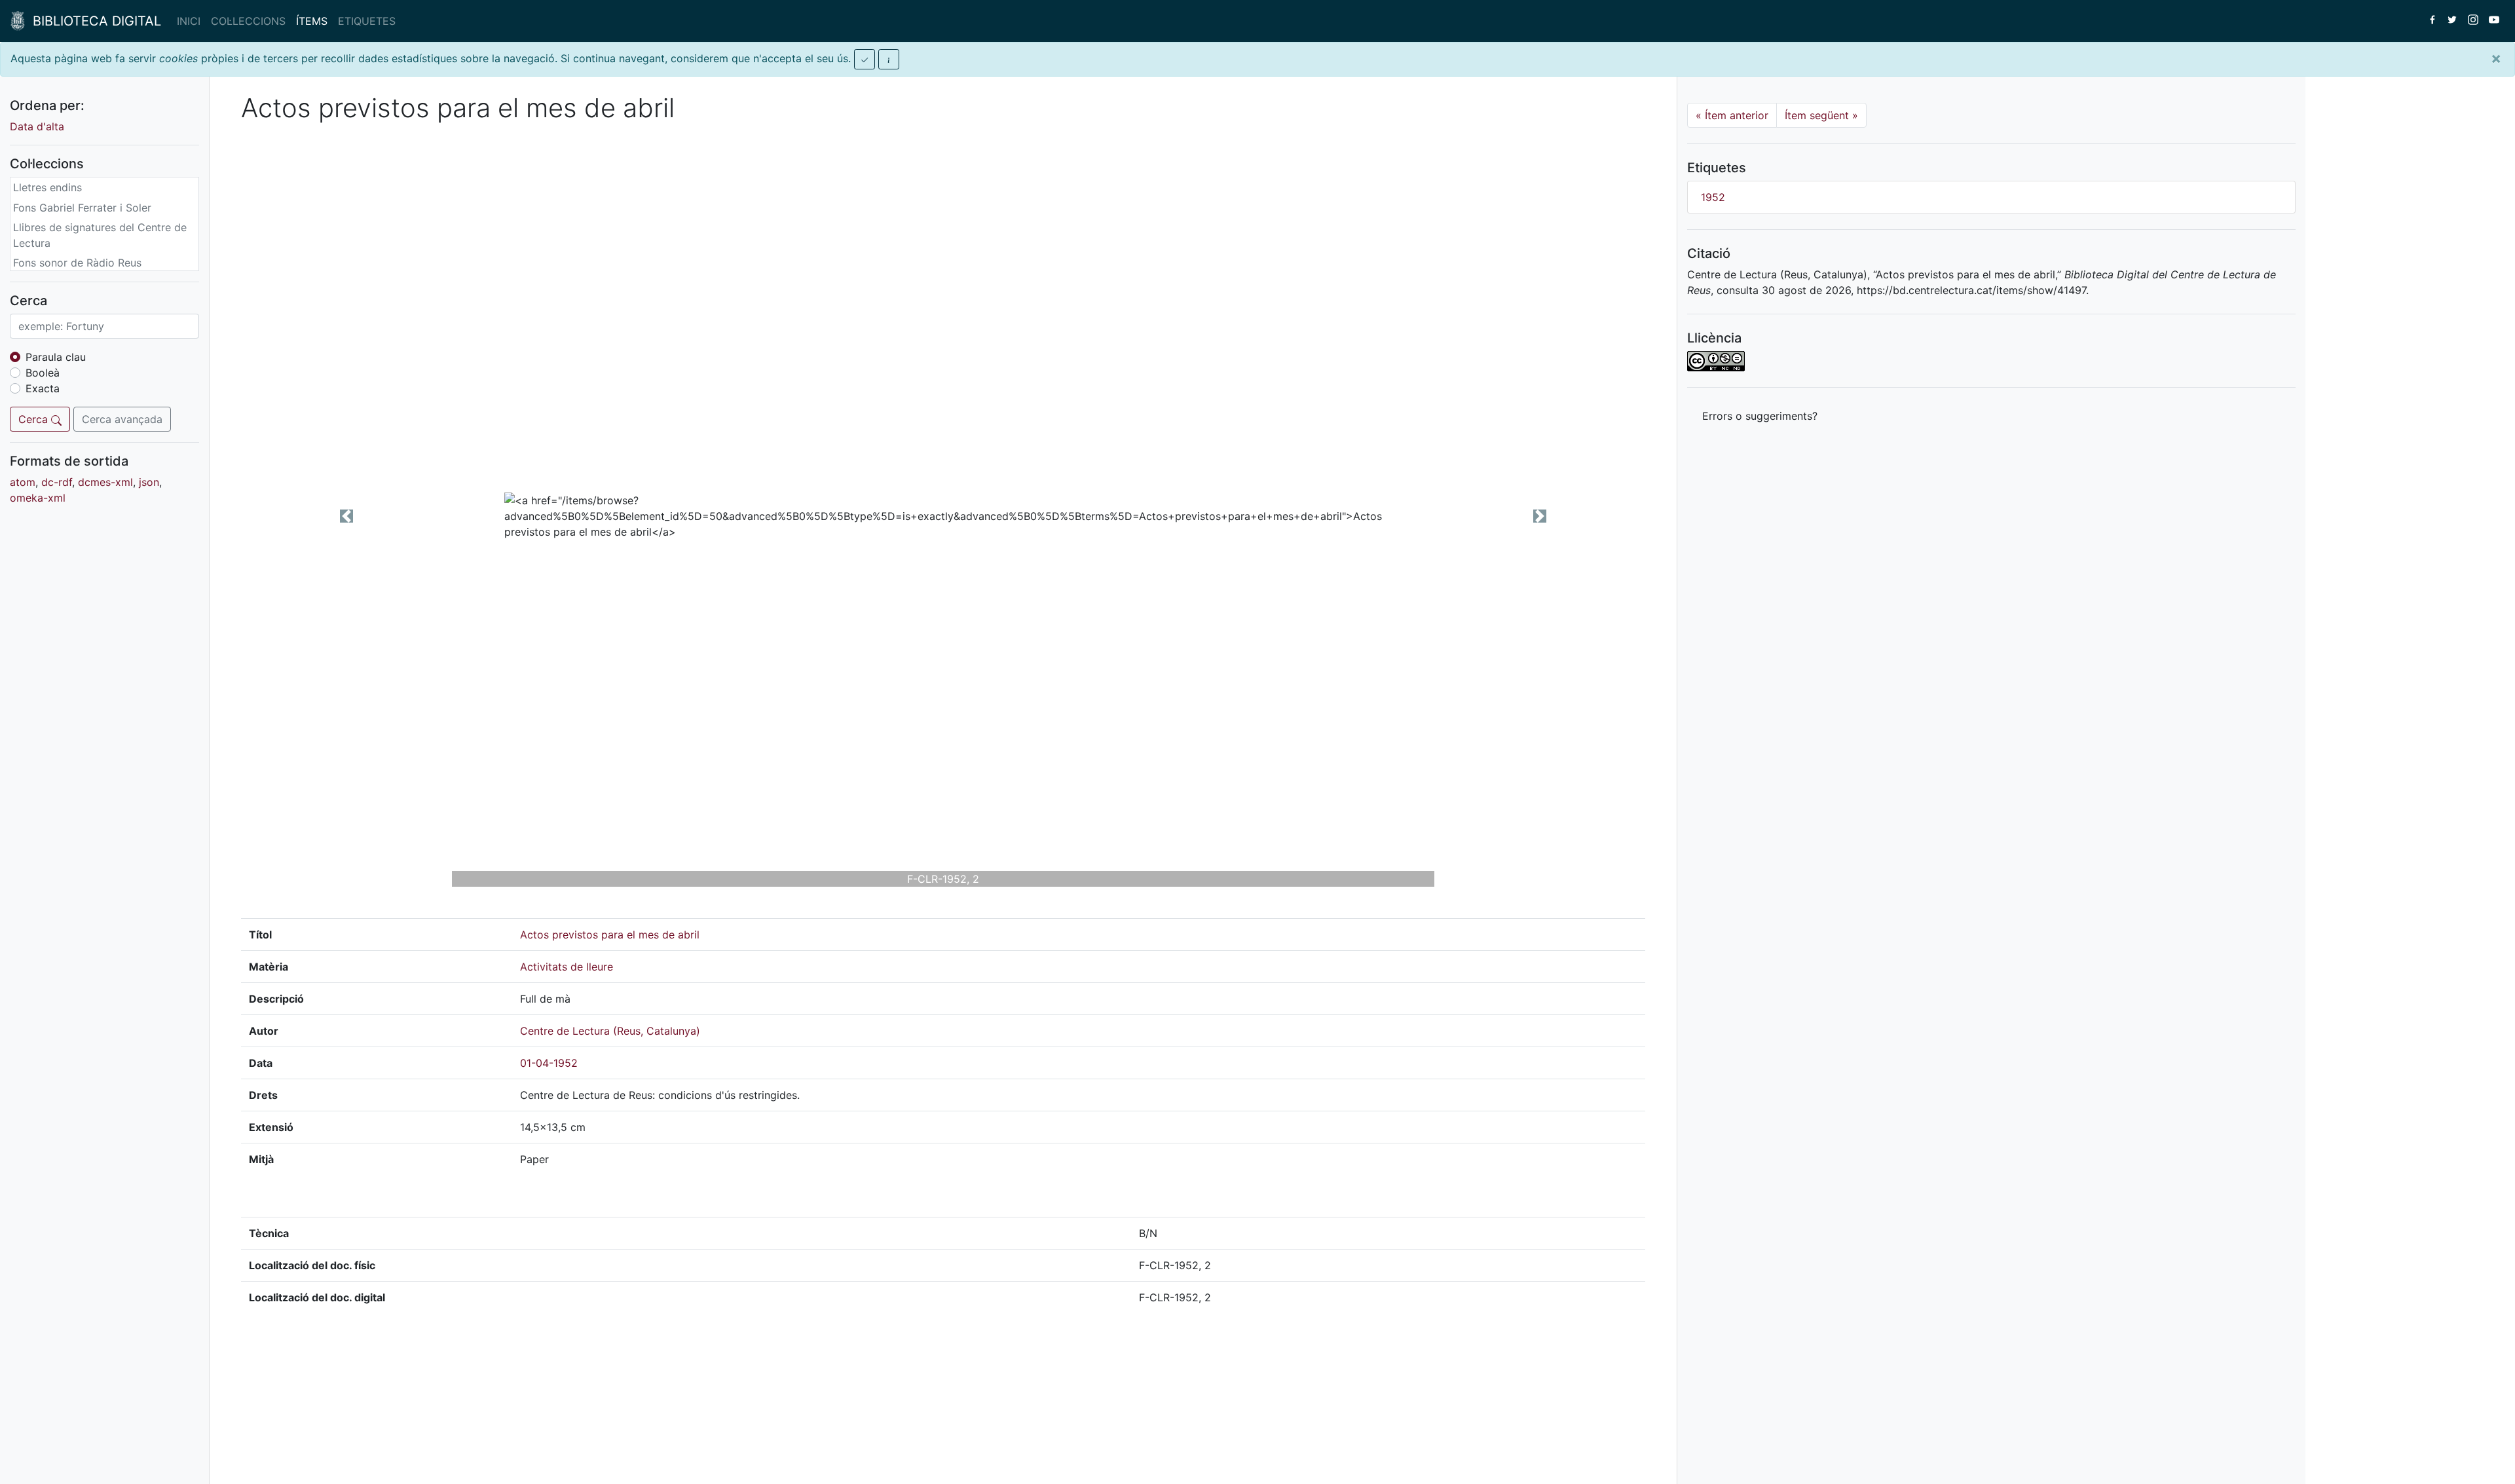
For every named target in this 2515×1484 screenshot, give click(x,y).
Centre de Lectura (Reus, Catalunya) (610, 1031)
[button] (346, 516)
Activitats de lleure (567, 967)
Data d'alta (37, 126)
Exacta (43, 388)
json (149, 482)
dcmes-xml (105, 482)
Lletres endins (47, 187)
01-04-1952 (549, 1063)
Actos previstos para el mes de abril (610, 935)
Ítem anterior (1732, 115)
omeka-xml (38, 498)
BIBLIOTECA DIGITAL (93, 21)
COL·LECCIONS (248, 21)
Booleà (43, 373)
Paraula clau (56, 357)
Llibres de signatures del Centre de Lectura (100, 235)
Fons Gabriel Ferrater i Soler (82, 208)
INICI (189, 21)
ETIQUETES (367, 21)
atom (23, 482)
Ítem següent (1821, 115)
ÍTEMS (312, 21)
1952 (1713, 197)
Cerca (35, 419)
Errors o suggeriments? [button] (1760, 416)
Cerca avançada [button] (122, 419)
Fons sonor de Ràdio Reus (77, 263)
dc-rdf (57, 482)
